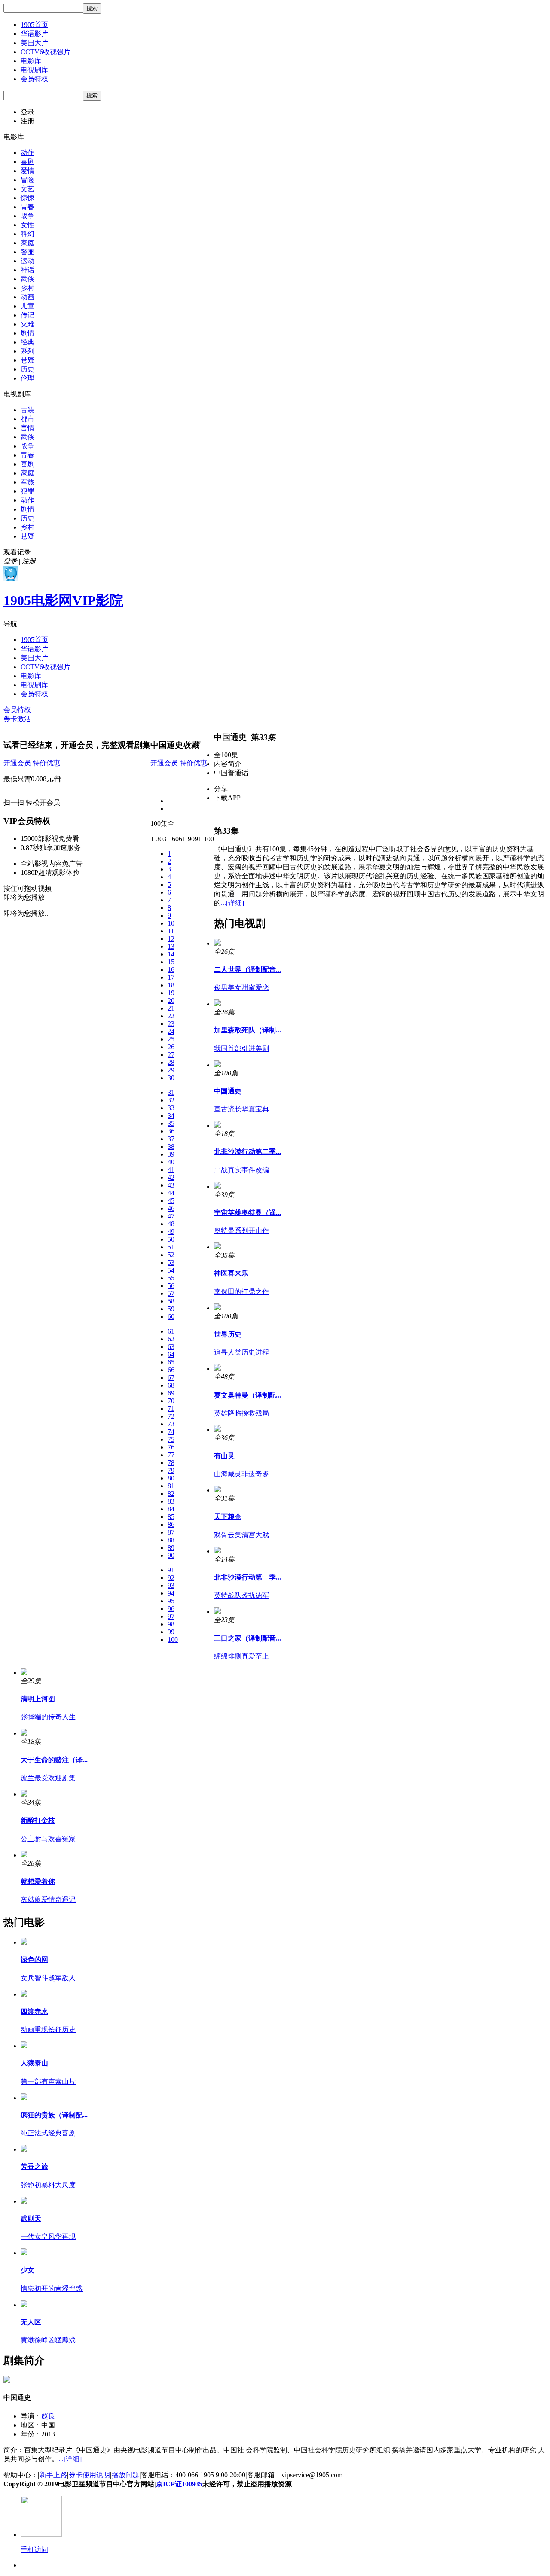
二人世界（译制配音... (247, 970)
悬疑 (27, 360)
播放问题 (125, 2475)
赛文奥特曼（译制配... (247, 1395)
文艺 (27, 189)
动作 (27, 153)
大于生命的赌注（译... (54, 1760)
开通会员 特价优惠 (32, 763)
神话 (27, 270)
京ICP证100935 (179, 2484)
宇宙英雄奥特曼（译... (247, 1213)
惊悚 (27, 198)
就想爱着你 (38, 1881)
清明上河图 (38, 1699)
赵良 (48, 2416)
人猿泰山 (34, 2063)
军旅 (27, 482)
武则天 (31, 2218)
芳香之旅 (34, 2166)
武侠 (27, 279)
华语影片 (34, 34)
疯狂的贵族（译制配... (54, 2115)
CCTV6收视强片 (46, 52)
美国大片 (34, 43)
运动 (27, 261)
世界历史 (228, 1334)
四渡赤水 (34, 2011)
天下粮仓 (228, 1517)
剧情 (27, 333)
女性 (27, 225)
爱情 (27, 171)
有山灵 (224, 1456)
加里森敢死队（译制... (247, 1030)
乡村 (27, 288)
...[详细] (232, 903)
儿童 (27, 306)
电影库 (31, 61)
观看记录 (17, 552)
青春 (27, 207)
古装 (27, 410)
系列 (27, 351)
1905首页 (34, 25)
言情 (27, 428)
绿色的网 (34, 1959)
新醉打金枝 (38, 1820)
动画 (27, 297)
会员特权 (34, 79)
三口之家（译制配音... (247, 1638)
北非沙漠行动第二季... (247, 1152)
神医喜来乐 (231, 1273)
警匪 (27, 252)
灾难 (27, 324)
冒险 (27, 180)
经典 (27, 342)
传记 (27, 315)
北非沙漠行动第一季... (247, 1577)
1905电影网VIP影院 (63, 600)
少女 (27, 2270)
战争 (27, 216)
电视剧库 (34, 70)
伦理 (27, 378)
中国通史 (228, 1091)
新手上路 (53, 2475)
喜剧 (27, 162)
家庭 (27, 243)
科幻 (27, 234)
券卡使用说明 (89, 2475)
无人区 (31, 2322)
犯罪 (27, 491)
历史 (27, 369)
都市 (27, 419)
